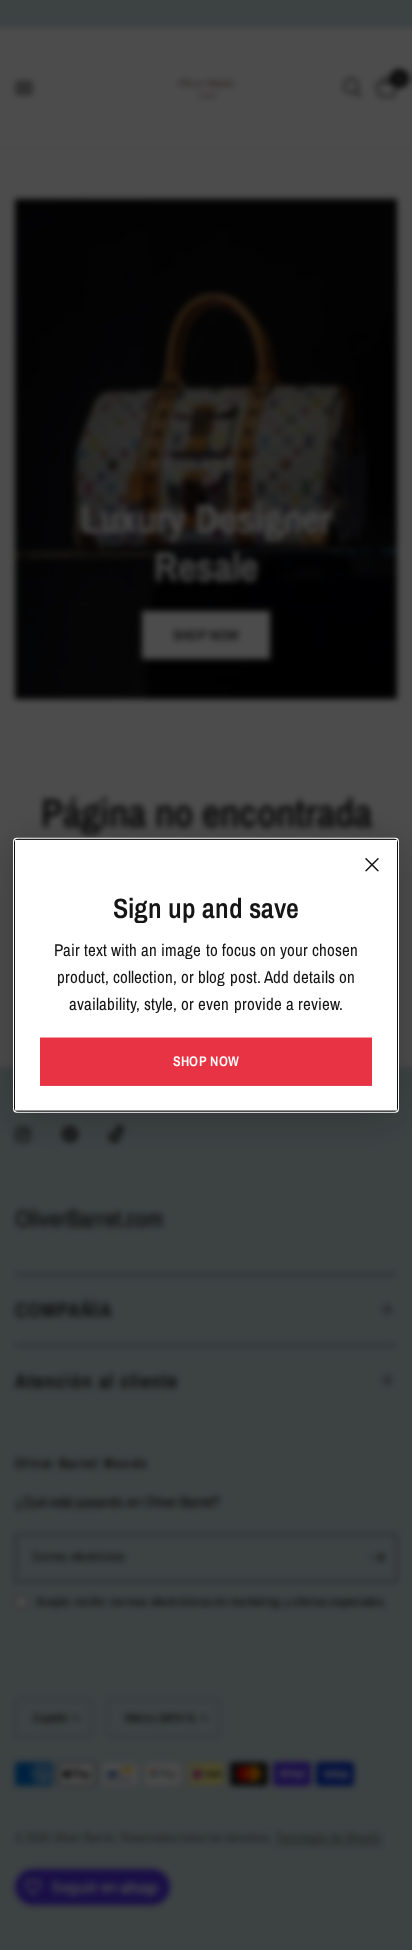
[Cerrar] (372, 865)
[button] (206, 1061)
